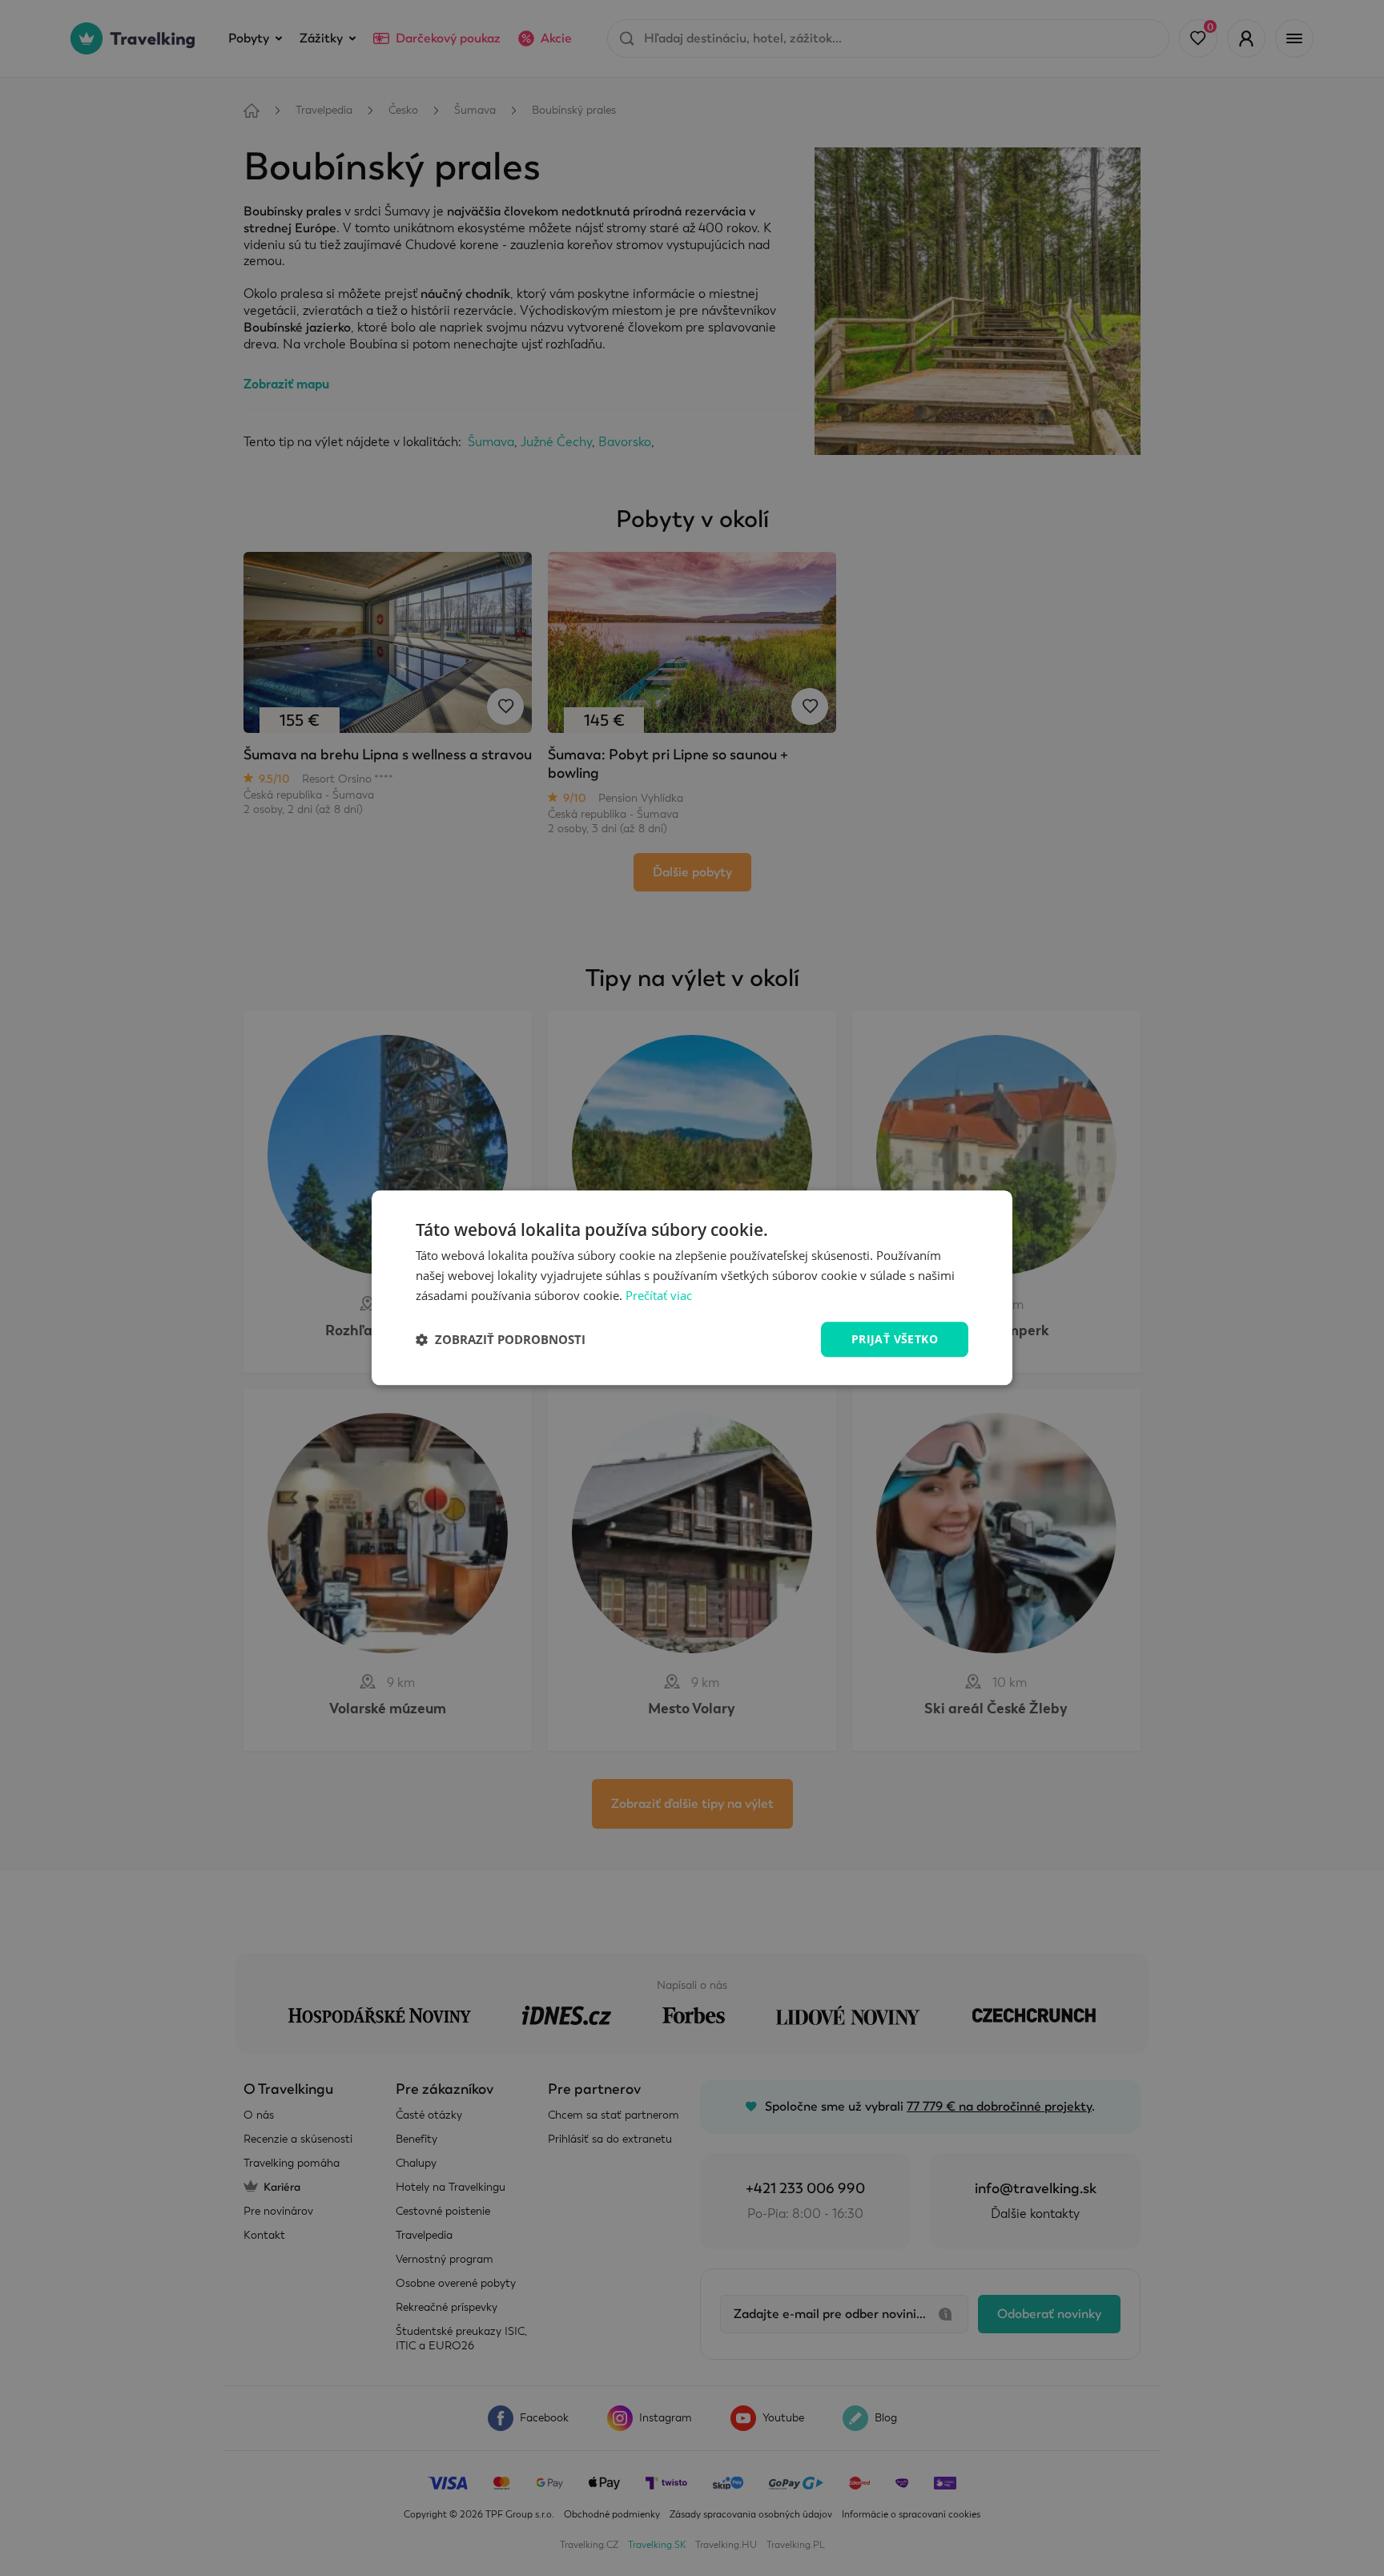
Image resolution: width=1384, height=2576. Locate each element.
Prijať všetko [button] (895, 1339)
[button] (501, 1339)
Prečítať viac (659, 1295)
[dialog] (692, 1288)
